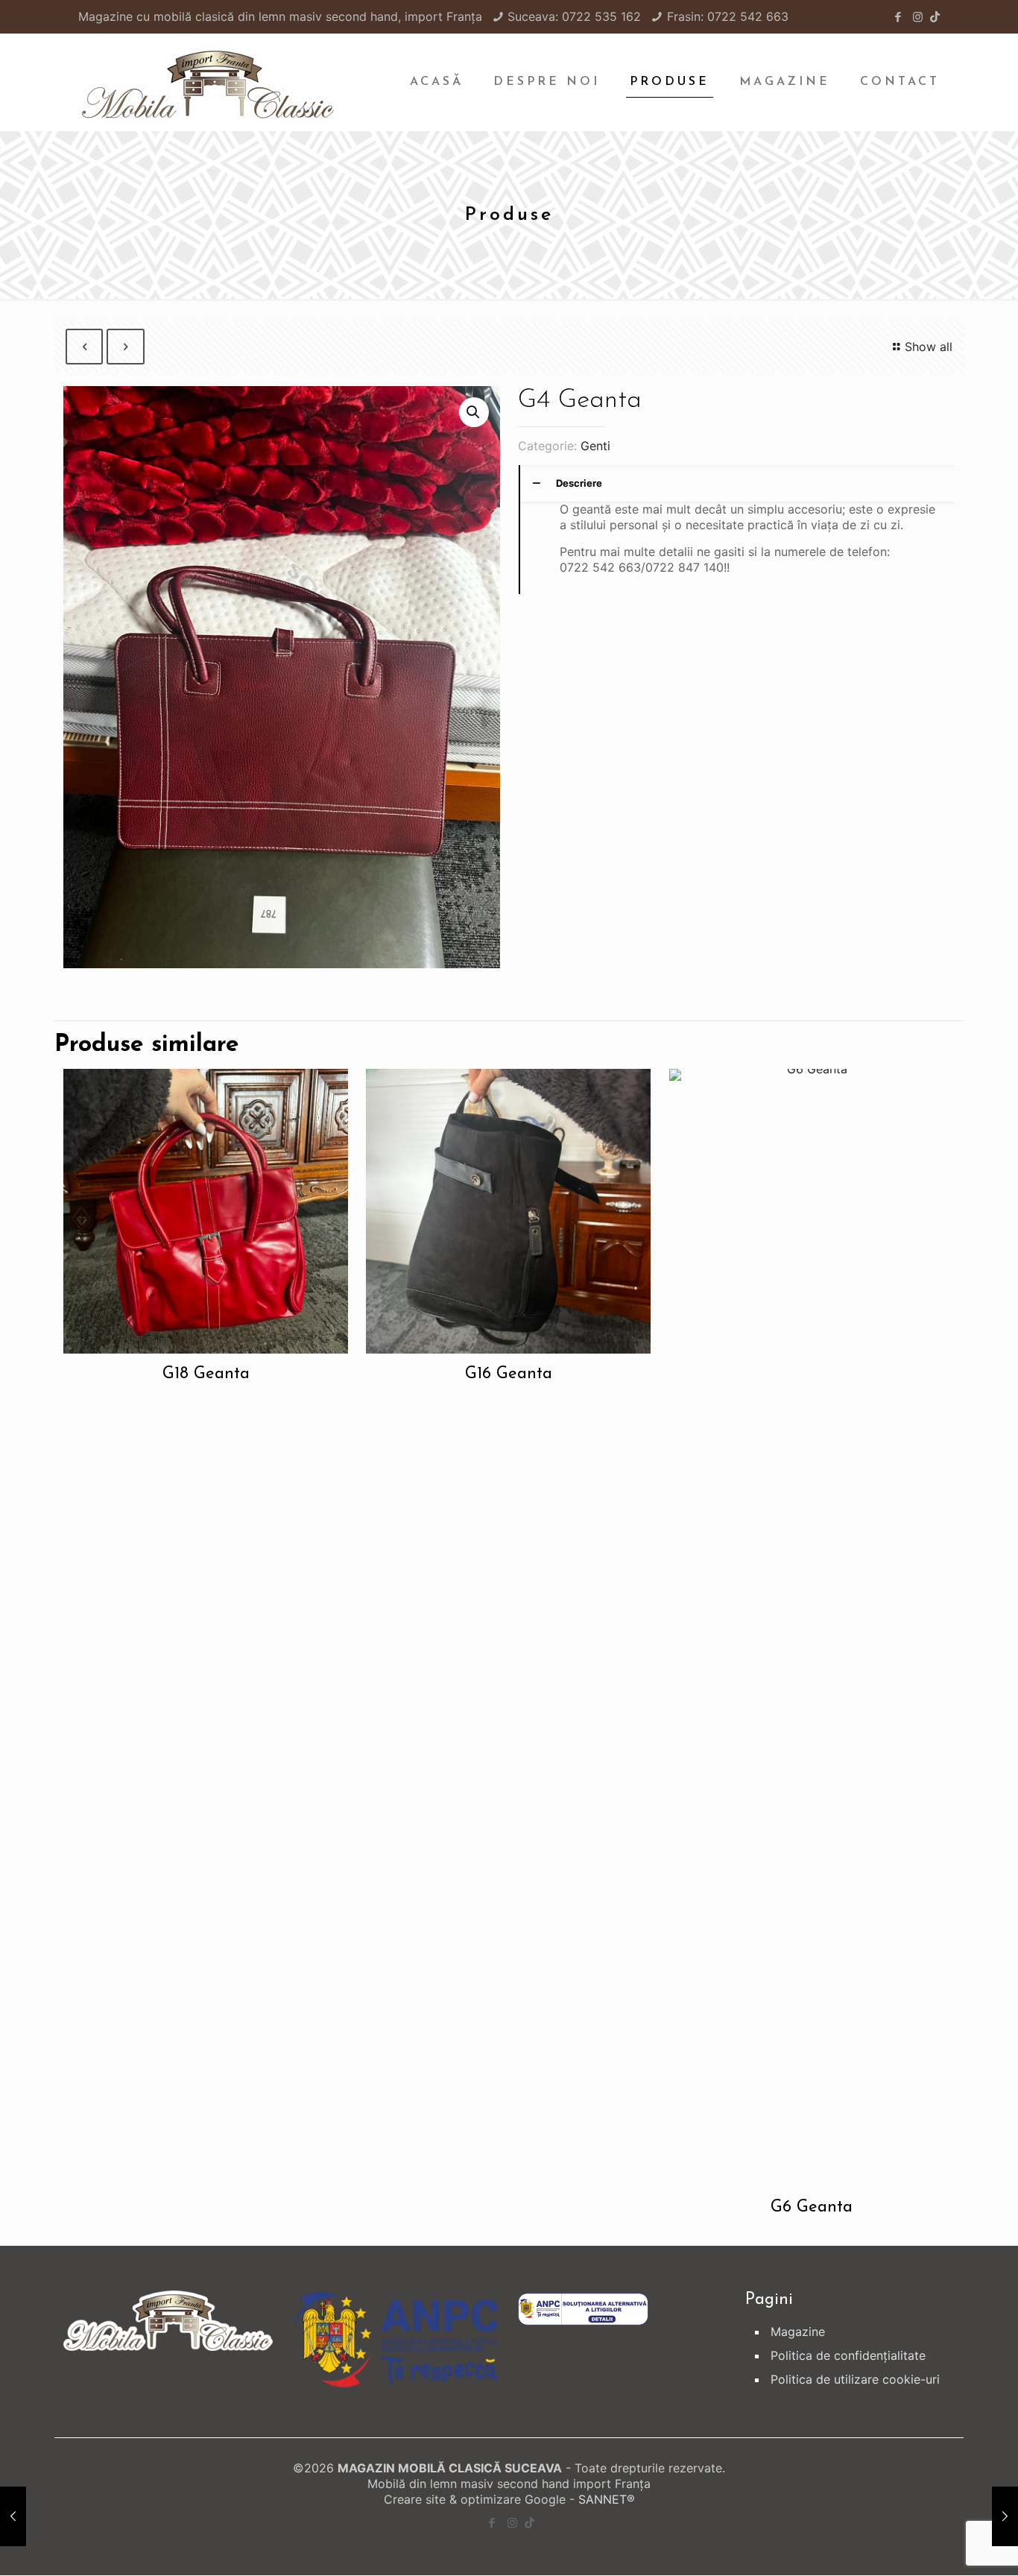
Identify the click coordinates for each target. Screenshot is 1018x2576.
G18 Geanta (206, 1374)
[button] (474, 412)
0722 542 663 (748, 16)
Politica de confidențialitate (848, 2355)
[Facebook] (898, 17)
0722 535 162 (601, 16)
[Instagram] (918, 17)
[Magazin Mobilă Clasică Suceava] (208, 82)
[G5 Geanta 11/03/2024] (1005, 2516)
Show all (929, 347)
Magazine (798, 2332)
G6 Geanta (812, 2207)
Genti (595, 446)
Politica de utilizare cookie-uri (855, 2379)
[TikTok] (935, 17)
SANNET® (607, 2499)
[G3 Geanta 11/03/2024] (13, 2516)
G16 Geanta (509, 1374)
